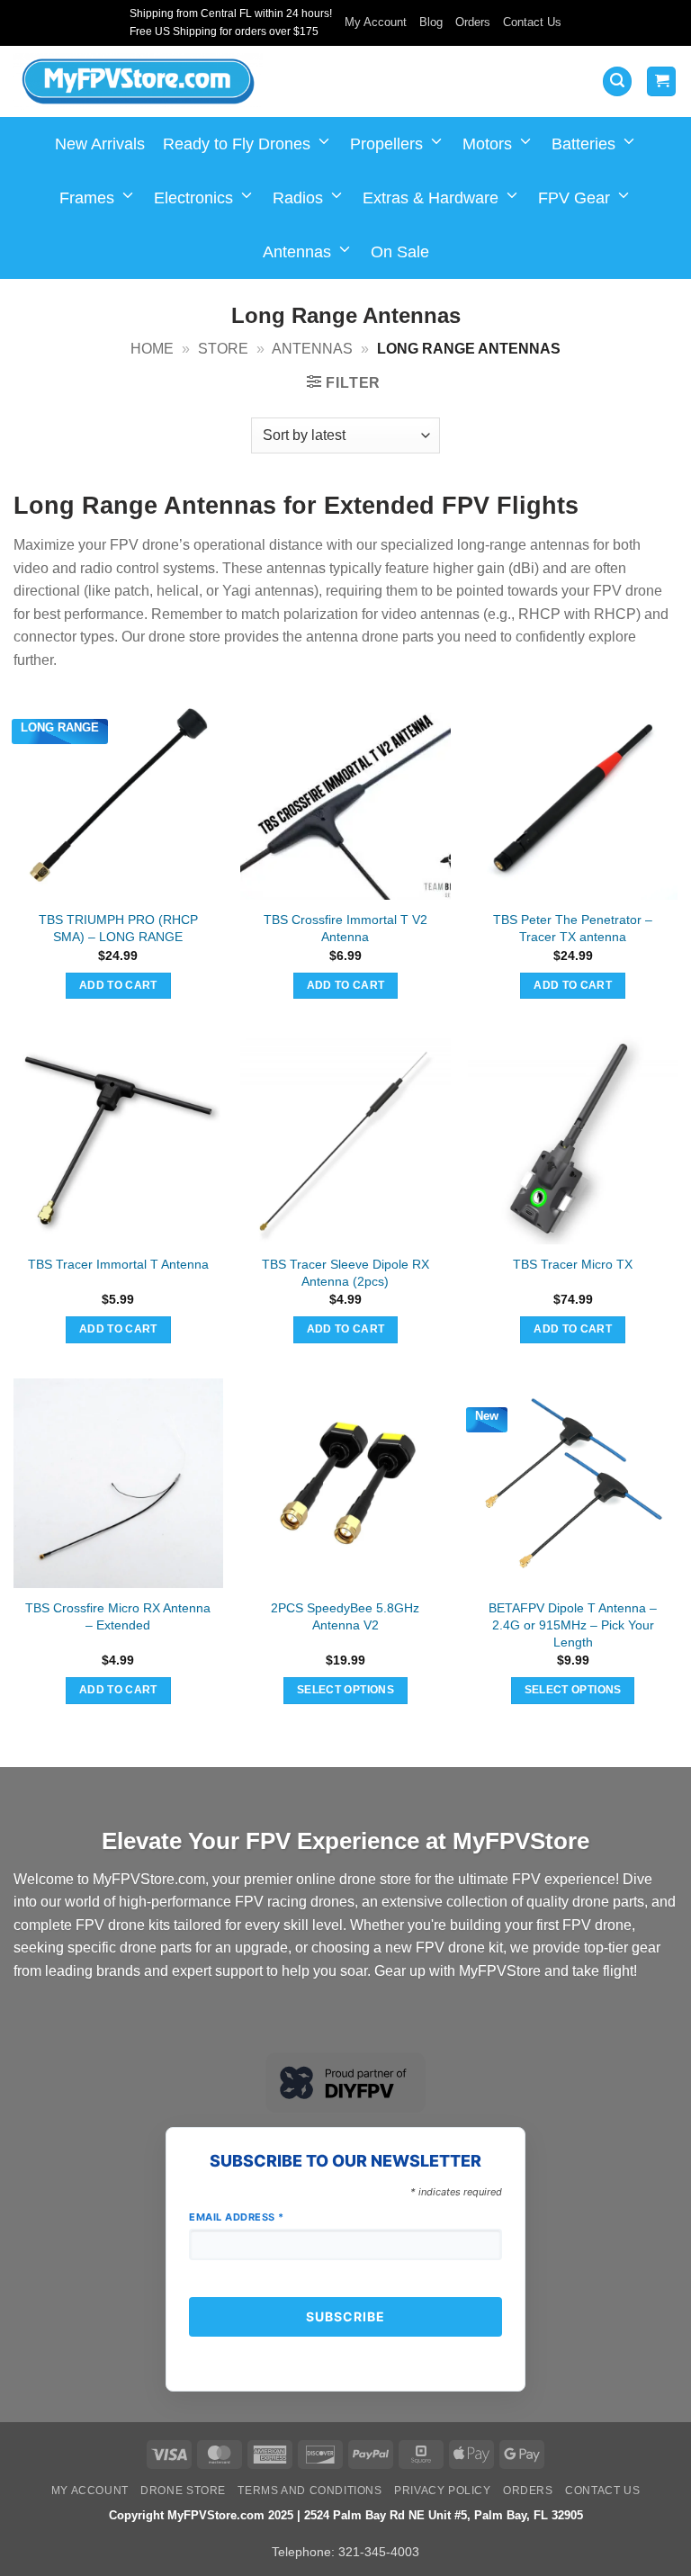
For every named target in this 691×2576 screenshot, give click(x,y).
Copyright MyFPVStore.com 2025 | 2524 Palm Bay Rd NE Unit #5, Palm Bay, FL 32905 (346, 2515)
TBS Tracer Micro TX (573, 1264)
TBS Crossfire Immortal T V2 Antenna (345, 928)
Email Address (237, 2217)
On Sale (400, 252)
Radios (298, 198)
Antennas (297, 252)
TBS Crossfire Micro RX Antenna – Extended (118, 1616)
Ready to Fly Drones (237, 144)
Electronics (193, 198)
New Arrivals (100, 144)
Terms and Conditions (310, 2491)
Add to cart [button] (118, 985)
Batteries (583, 144)
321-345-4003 (379, 2552)
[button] (617, 81)
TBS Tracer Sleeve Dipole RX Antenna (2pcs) (345, 1273)
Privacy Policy (443, 2491)
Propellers (386, 144)
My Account (376, 22)
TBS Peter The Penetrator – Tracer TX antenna (573, 928)
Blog (431, 22)
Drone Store (183, 2491)
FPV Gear (574, 198)
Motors (487, 144)
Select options (345, 1690)
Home (152, 349)
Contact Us (532, 22)
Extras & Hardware (431, 198)
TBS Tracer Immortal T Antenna (118, 1264)
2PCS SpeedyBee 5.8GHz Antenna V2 (345, 1616)
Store (223, 349)
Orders (473, 22)
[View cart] (661, 81)
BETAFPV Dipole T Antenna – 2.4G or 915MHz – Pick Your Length (573, 1625)
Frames (87, 198)
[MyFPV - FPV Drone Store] (138, 82)
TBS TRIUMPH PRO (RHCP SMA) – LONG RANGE (118, 928)
